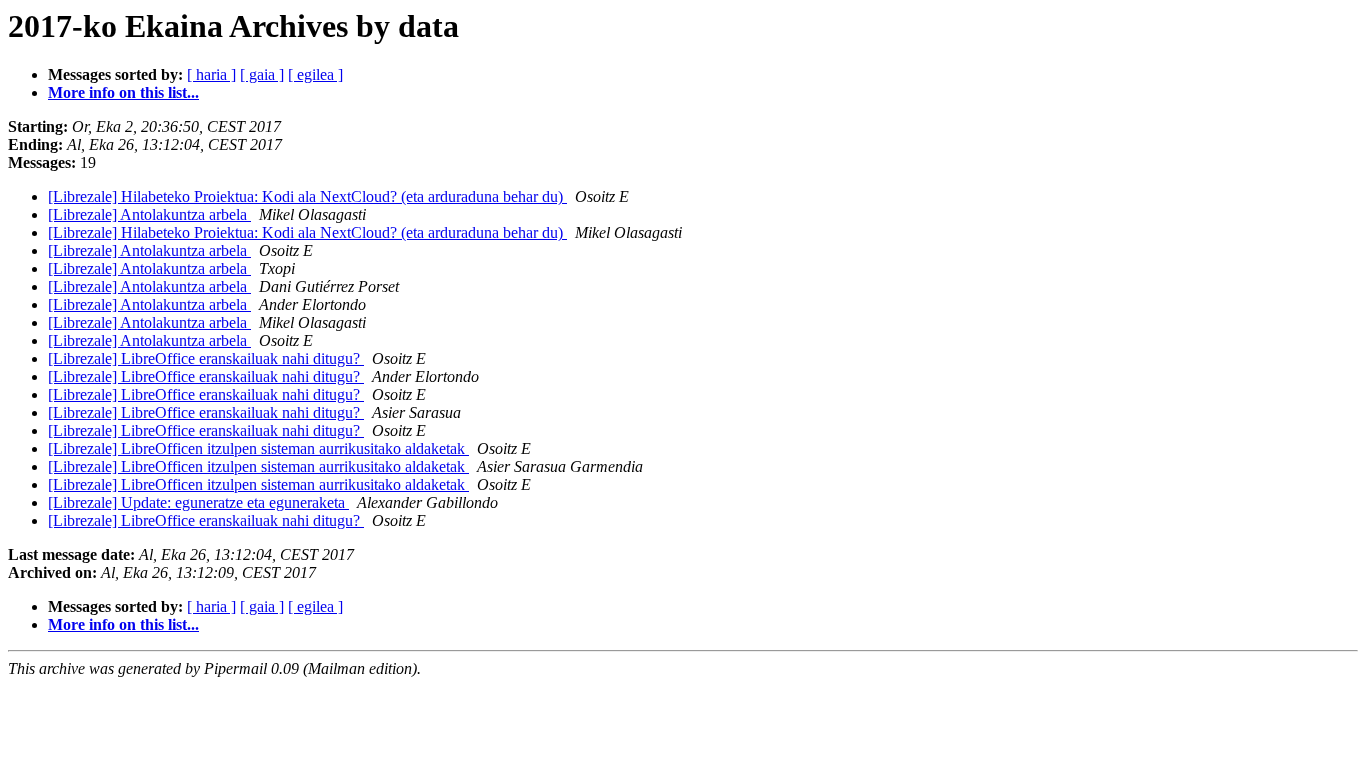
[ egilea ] (315, 74)
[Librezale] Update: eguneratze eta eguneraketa (198, 502)
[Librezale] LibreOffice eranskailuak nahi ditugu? (206, 358)
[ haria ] (211, 74)
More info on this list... (123, 92)
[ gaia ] (262, 74)
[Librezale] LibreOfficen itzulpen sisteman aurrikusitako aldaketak (258, 448)
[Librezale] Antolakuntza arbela (149, 214)
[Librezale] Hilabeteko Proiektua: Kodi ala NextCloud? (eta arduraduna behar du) (307, 196)
